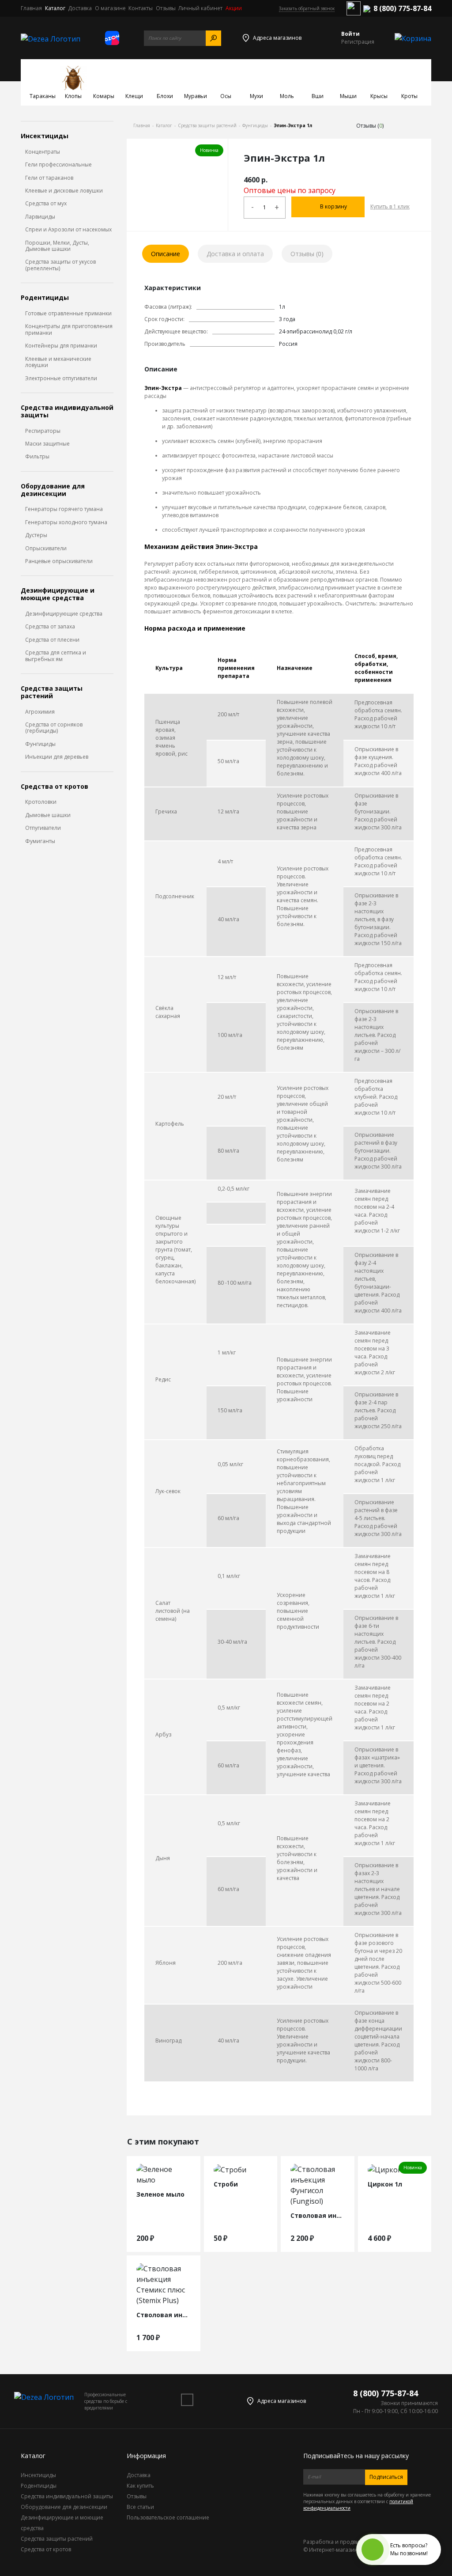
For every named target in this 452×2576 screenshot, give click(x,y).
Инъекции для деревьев (57, 757)
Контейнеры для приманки (61, 346)
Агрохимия (40, 712)
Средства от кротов (55, 787)
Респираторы (43, 431)
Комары (104, 96)
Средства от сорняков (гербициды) (54, 728)
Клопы (73, 96)
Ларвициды (40, 217)
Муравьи (196, 96)
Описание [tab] (166, 254)
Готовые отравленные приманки (68, 314)
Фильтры (37, 457)
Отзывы (166, 8)
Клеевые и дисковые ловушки (64, 191)
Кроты (409, 96)
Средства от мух (46, 204)
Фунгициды (40, 744)
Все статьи (140, 2507)
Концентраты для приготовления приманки (69, 330)
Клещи (134, 96)
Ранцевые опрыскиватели (59, 561)
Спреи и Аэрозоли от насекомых (68, 230)
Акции (234, 8)
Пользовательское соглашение (168, 2517)
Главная (31, 8)
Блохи (165, 96)
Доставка (80, 8)
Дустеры (36, 535)
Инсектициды (45, 136)
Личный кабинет (200, 8)
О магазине (110, 8)
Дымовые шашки (48, 815)
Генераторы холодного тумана (66, 522)
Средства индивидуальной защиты (67, 412)
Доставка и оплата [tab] (235, 254)
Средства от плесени (52, 640)
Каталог (55, 8)
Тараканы (43, 96)
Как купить (140, 2486)
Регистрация (358, 42)
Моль (287, 96)
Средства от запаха (50, 627)
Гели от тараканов (49, 178)
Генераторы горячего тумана (64, 509)
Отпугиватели (43, 828)
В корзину (333, 206)
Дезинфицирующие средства (64, 614)
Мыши (348, 96)
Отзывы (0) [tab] (307, 254)
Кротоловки (41, 802)
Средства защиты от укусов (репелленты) (60, 265)
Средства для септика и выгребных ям (56, 656)
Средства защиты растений (52, 692)
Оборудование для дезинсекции (53, 490)
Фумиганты (40, 841)
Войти (350, 34)
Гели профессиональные (58, 165)
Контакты (141, 8)
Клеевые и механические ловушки (58, 362)
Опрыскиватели (46, 548)
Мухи (256, 96)
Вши (318, 96)
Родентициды (45, 298)
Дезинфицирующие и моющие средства (58, 594)
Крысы (379, 96)
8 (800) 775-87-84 (402, 8)
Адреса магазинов (277, 38)
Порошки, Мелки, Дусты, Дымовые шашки (57, 246)
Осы (226, 96)
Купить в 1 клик (390, 206)
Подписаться (386, 2477)
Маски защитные (47, 444)
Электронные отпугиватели (61, 378)
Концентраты (43, 152)
